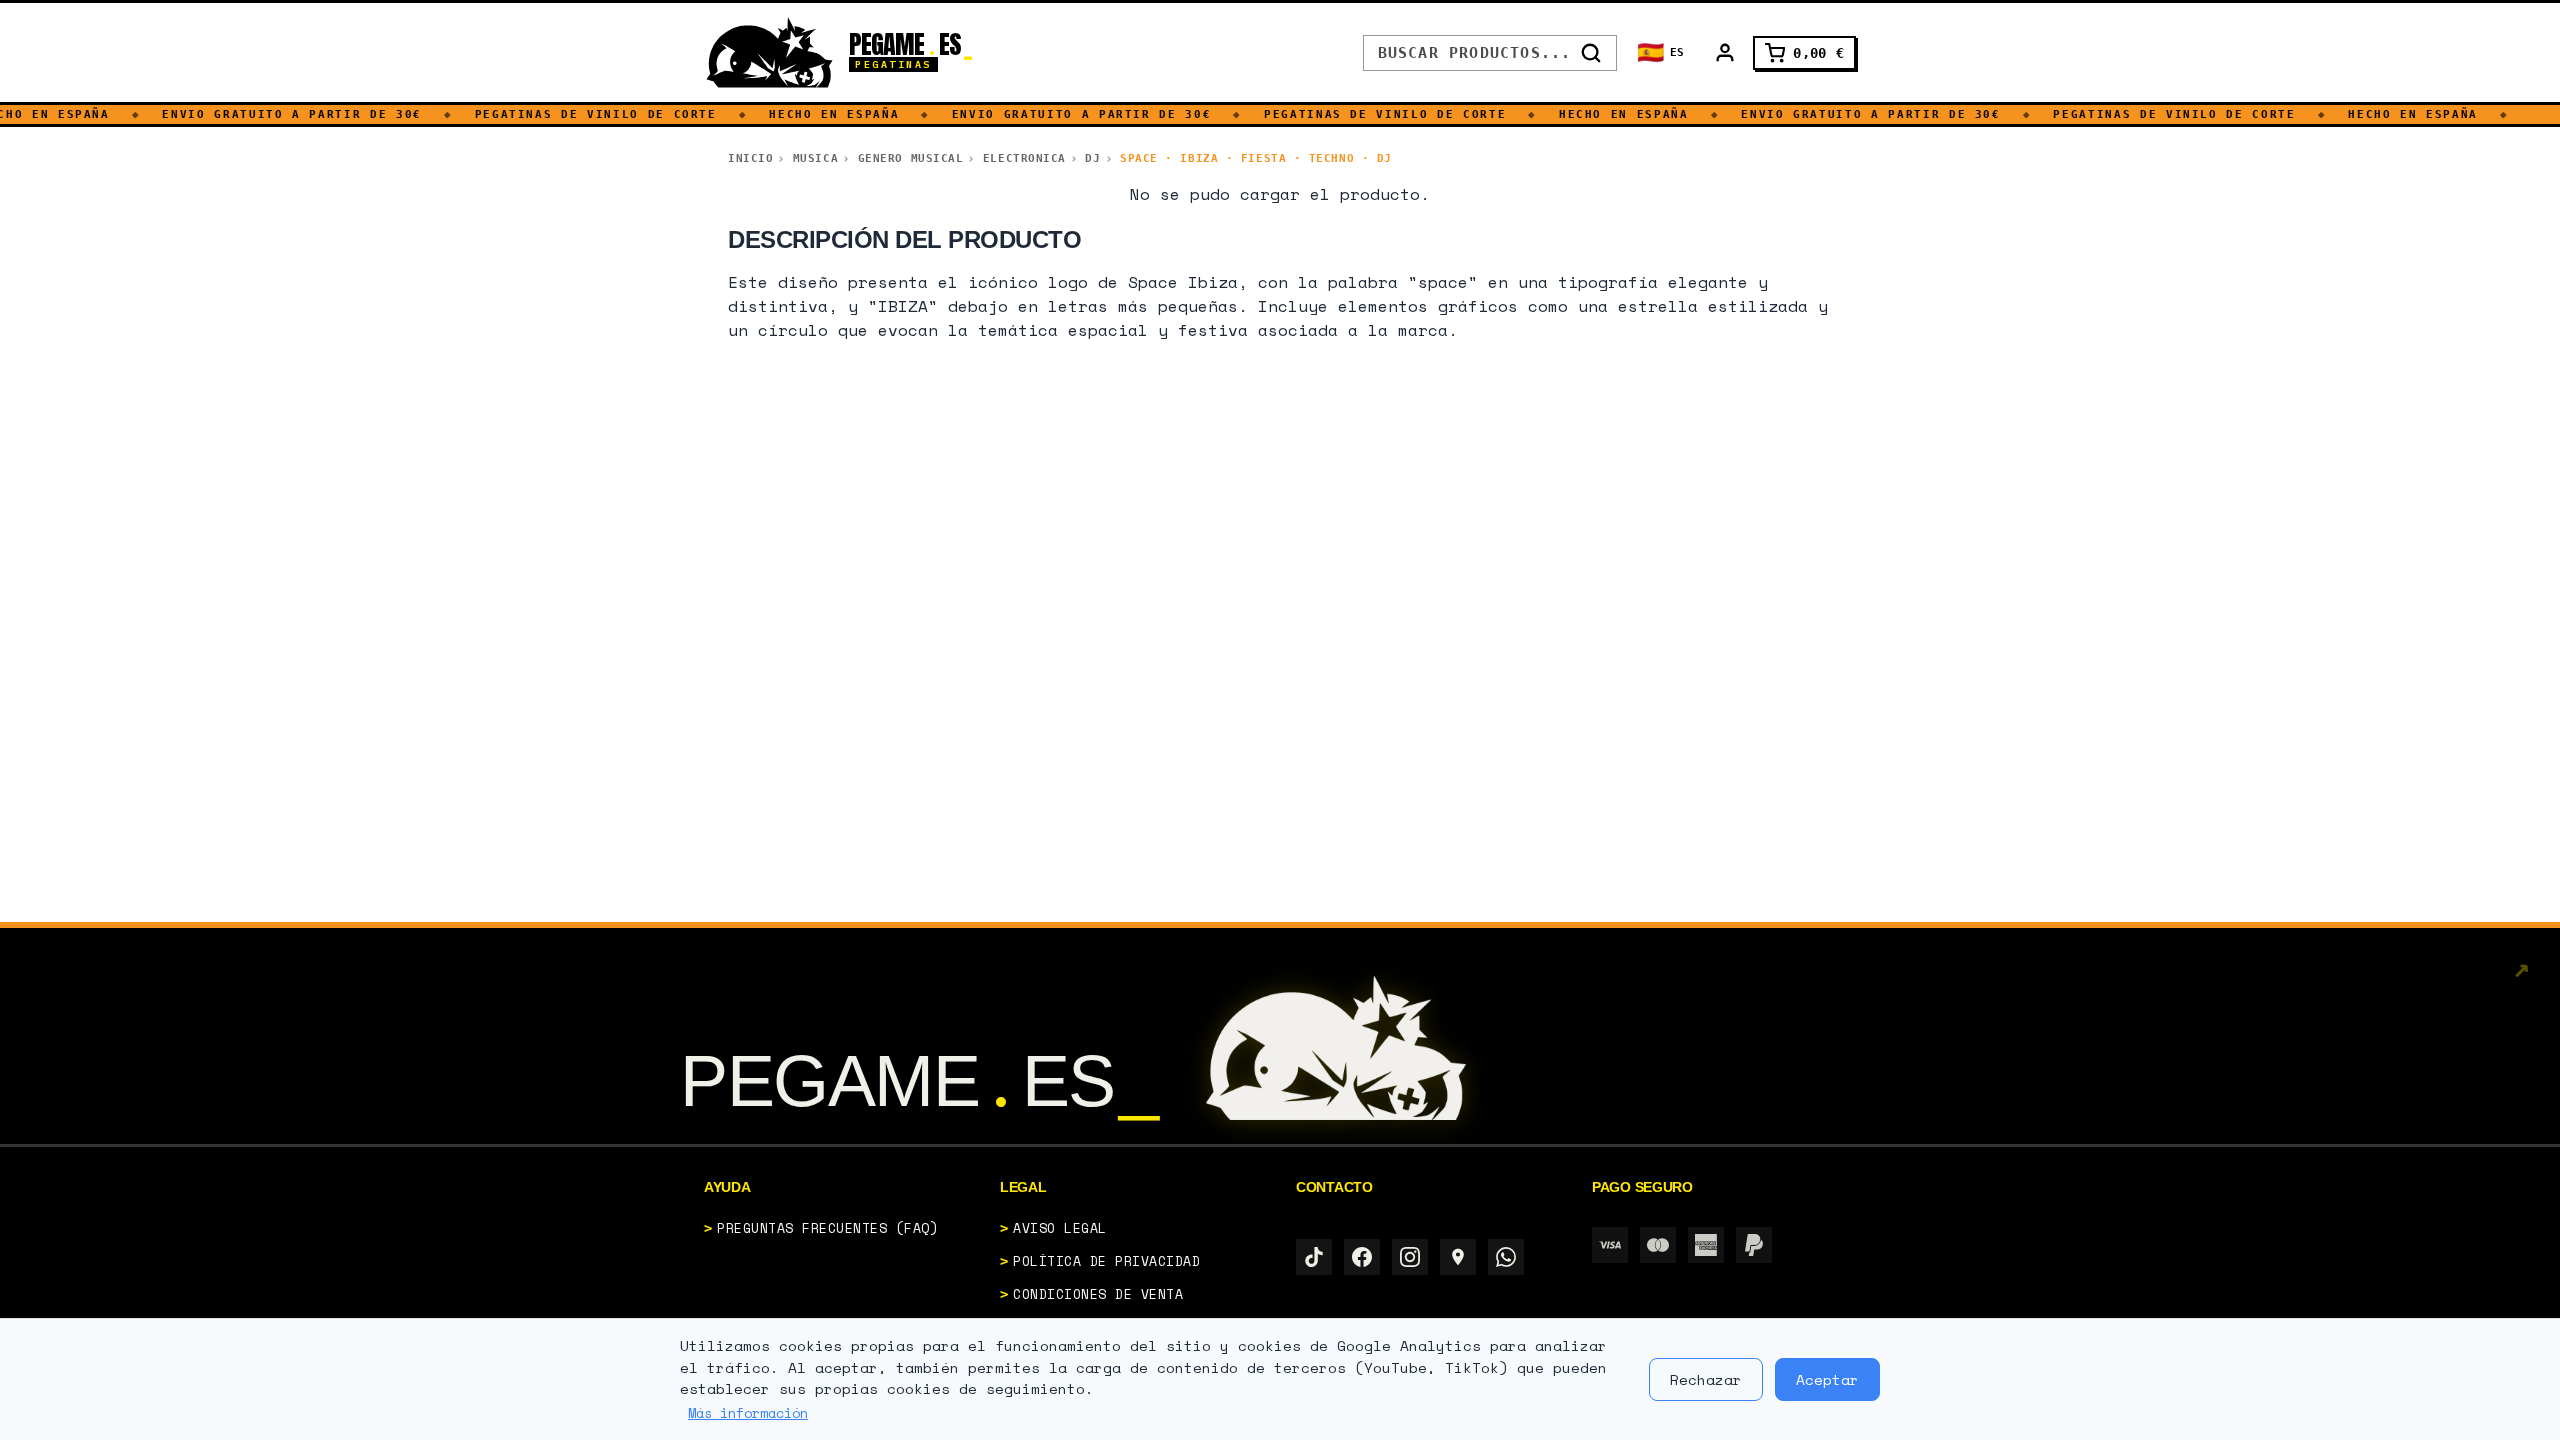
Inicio (750, 158)
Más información (748, 1413)
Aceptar (1827, 1379)
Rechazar (1706, 1379)
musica (815, 158)
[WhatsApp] (1506, 1257)
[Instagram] (1410, 1257)
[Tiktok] (1314, 1257)
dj (1092, 158)
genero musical (911, 158)
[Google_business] (1458, 1257)
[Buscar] (1591, 53)
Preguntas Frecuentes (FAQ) (828, 1228)
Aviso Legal (1060, 1228)
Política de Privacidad (1106, 1261)
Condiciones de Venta (1098, 1294)
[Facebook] (1362, 1257)
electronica (1024, 158)
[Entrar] (1725, 53)
